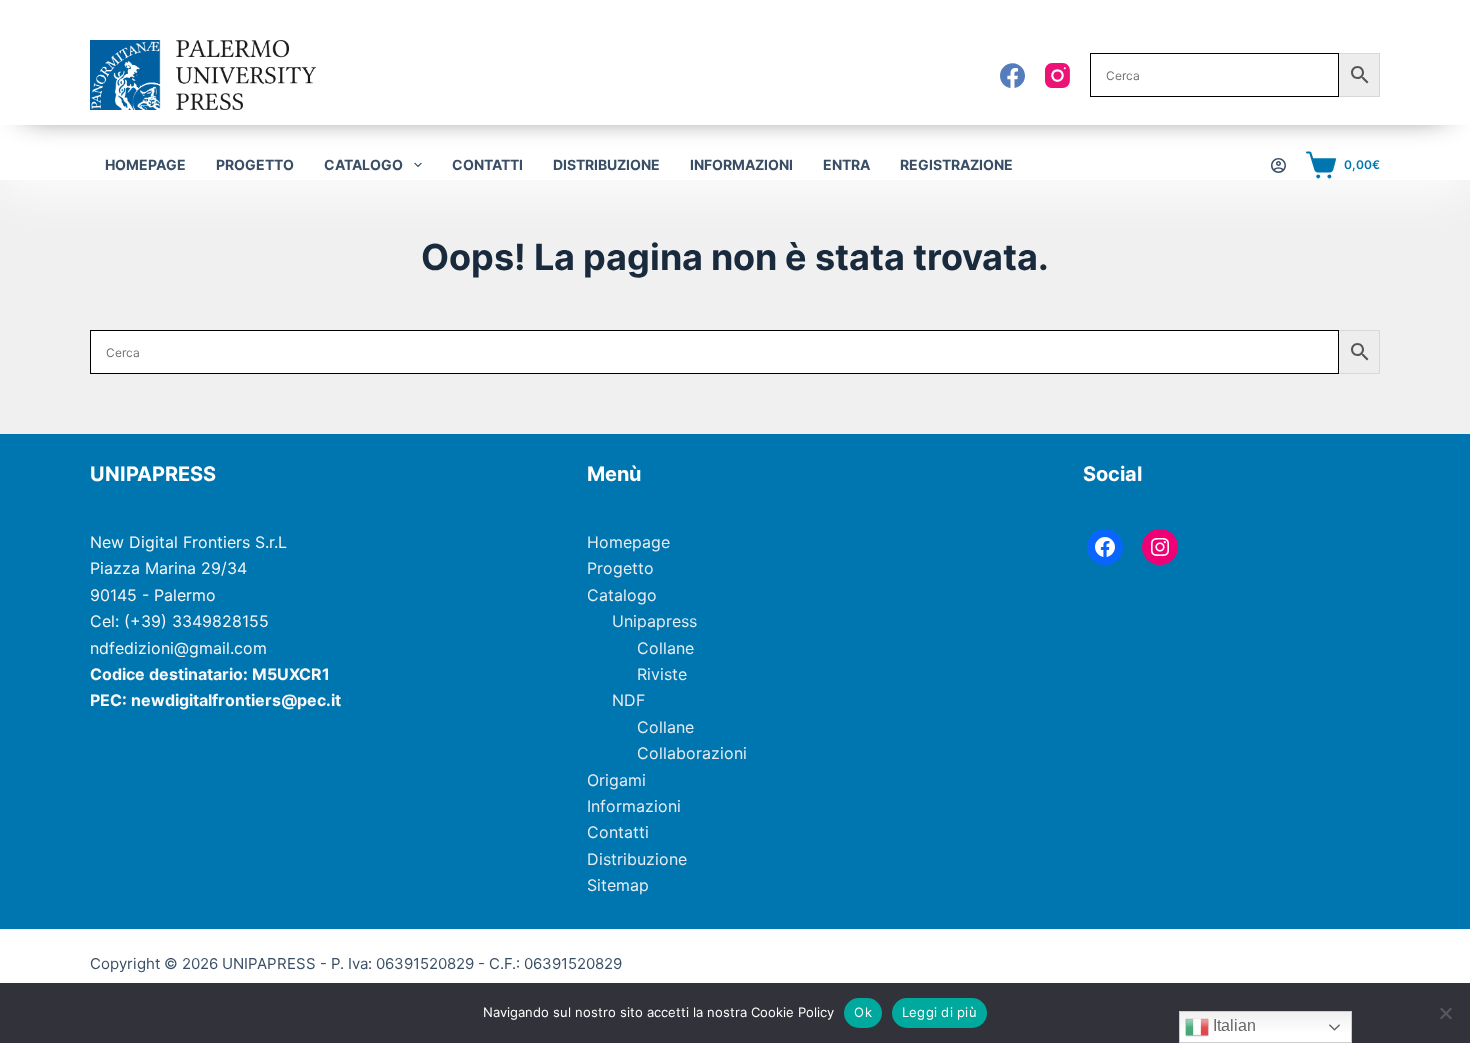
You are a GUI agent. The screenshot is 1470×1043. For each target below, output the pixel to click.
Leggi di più (939, 1012)
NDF (628, 700)
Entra (846, 164)
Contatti (487, 164)
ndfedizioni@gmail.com (178, 648)
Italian (1232, 1025)
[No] (1445, 1013)
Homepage (145, 164)
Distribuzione (606, 164)
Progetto (255, 164)
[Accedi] (1278, 165)
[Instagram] (1057, 75)
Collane (665, 648)
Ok (863, 1012)
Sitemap (618, 885)
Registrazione (956, 164)
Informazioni (741, 164)
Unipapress (654, 621)
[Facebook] (1012, 75)
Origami (616, 780)
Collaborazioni (692, 753)
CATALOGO (363, 164)
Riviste (662, 674)
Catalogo (622, 595)
